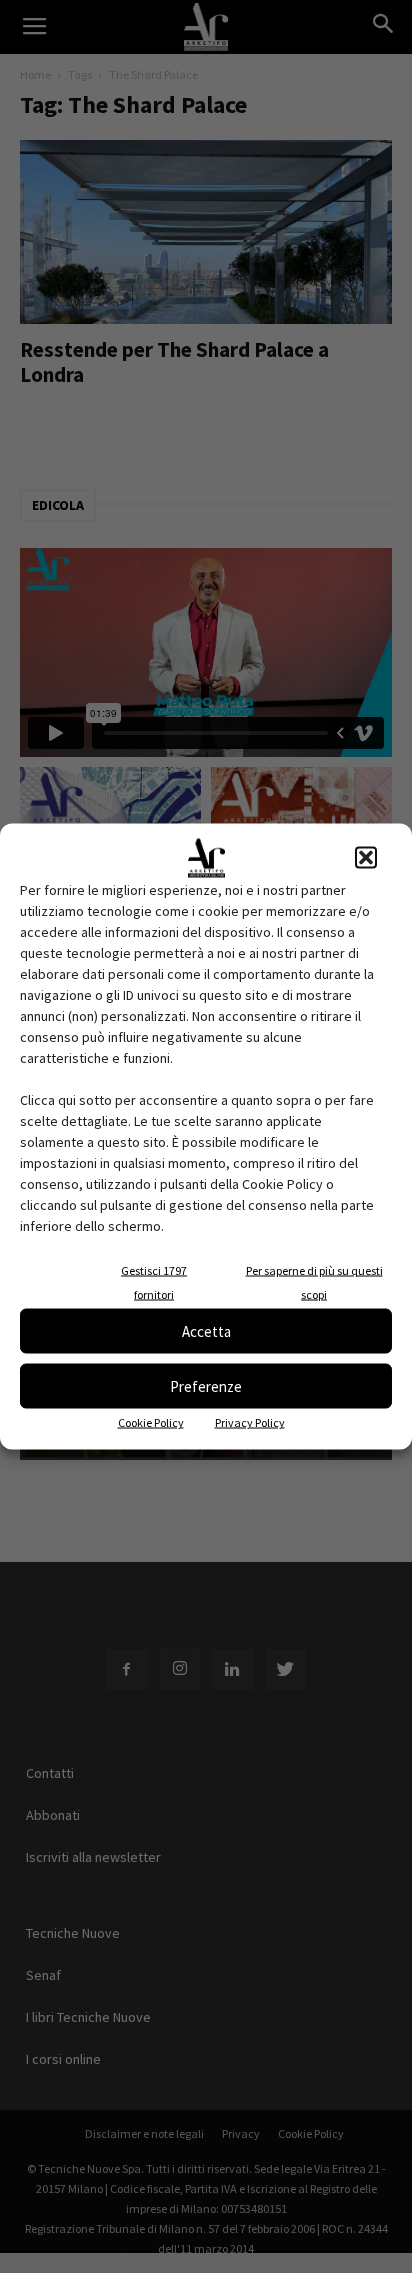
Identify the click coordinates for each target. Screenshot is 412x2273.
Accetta (206, 1330)
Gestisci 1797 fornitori (154, 1282)
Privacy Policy (250, 1422)
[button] (366, 858)
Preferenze (206, 1385)
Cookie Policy (151, 1422)
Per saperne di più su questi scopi (314, 1282)
